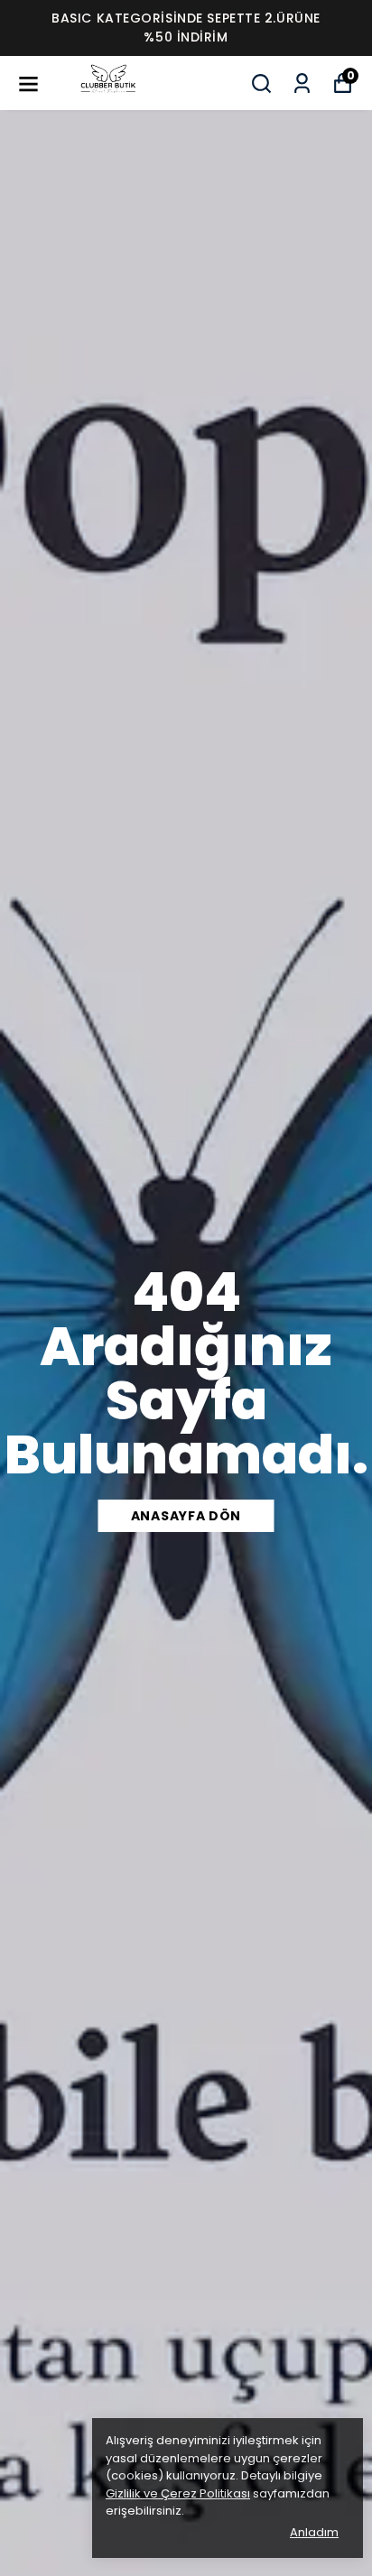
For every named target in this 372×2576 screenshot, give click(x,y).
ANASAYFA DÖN (186, 1516)
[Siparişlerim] (302, 83)
